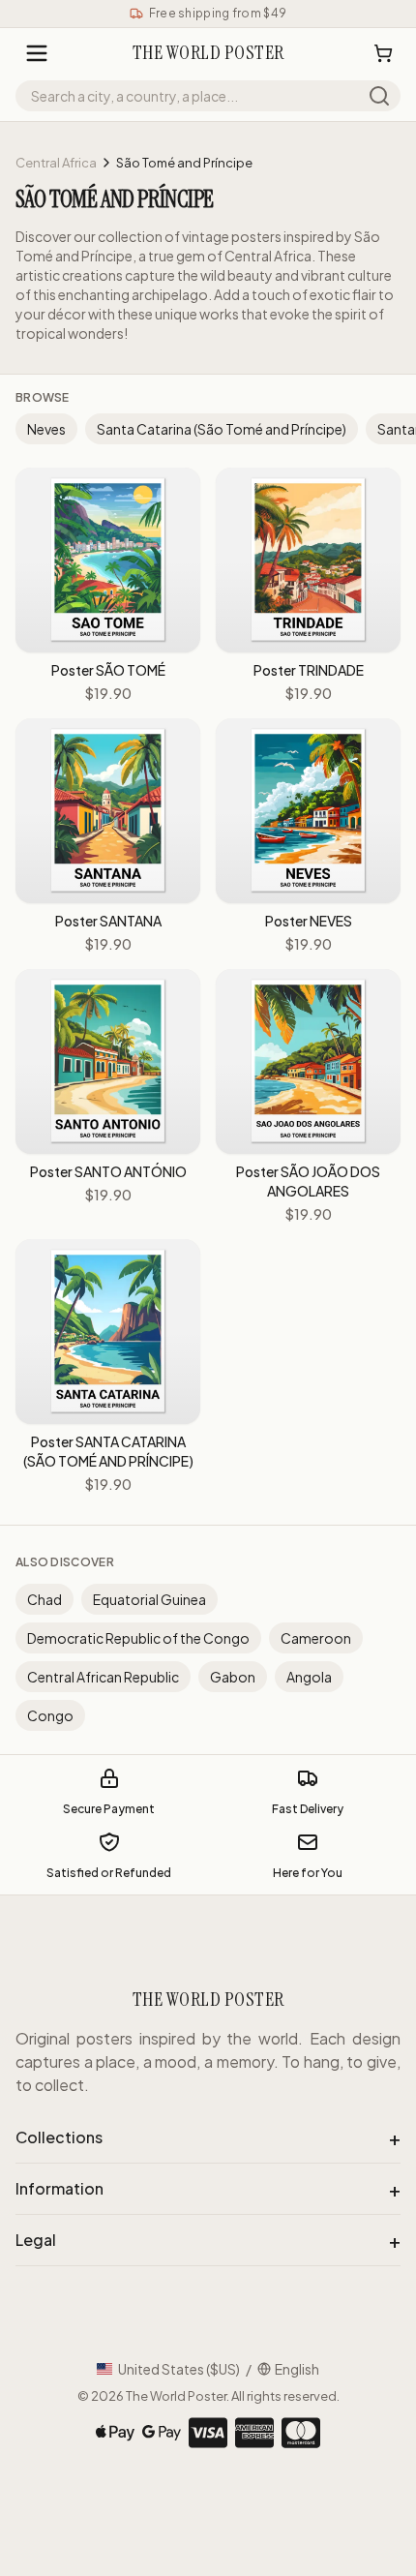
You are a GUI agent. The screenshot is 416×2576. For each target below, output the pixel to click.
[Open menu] (37, 53)
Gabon (233, 1677)
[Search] (379, 96)
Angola (309, 1677)
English (297, 2369)
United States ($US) (179, 2369)
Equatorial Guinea (149, 1599)
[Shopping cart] (383, 53)
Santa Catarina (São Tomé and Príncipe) (222, 429)
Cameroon (316, 1638)
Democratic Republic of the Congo (138, 1638)
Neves (46, 429)
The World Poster (176, 2396)
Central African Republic (103, 1677)
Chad (45, 1599)
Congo (50, 1715)
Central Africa (56, 163)
